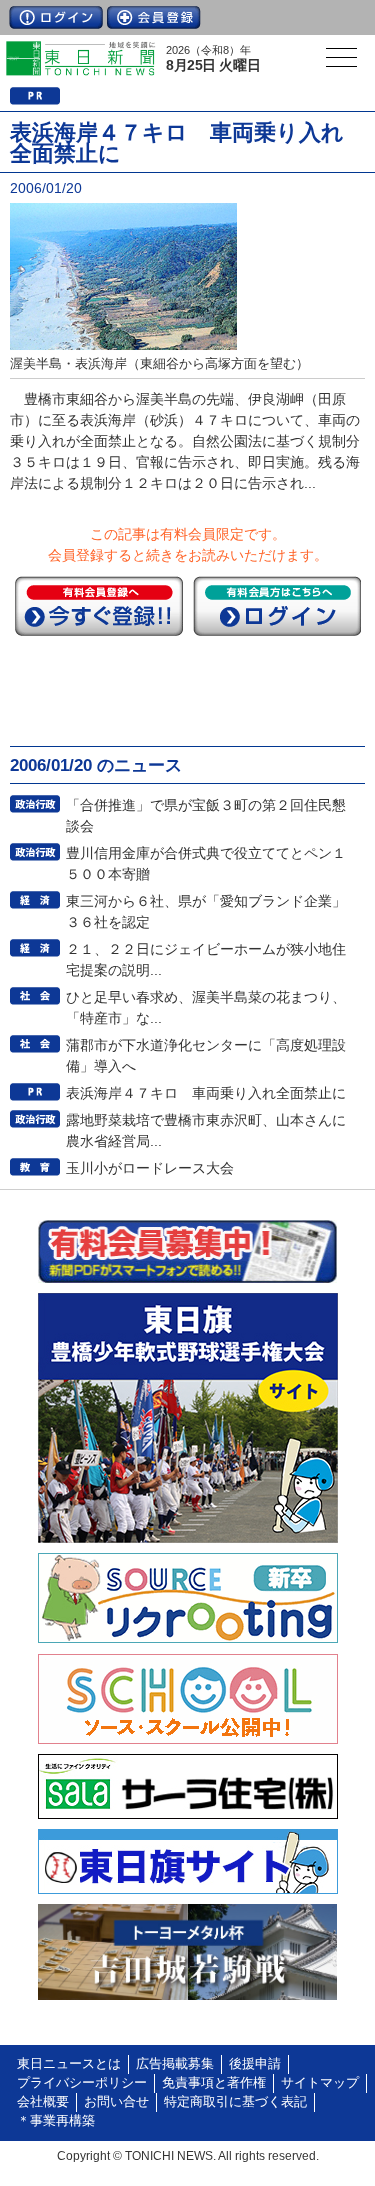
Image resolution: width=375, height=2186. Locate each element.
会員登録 (154, 17)
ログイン (56, 17)
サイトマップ (320, 2083)
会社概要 (43, 2102)
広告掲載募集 (175, 2064)
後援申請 (255, 2064)
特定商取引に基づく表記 (235, 2102)
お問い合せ (116, 2102)
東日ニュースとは (69, 2064)
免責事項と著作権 (214, 2083)
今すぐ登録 (99, 606)
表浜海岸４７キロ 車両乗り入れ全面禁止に (206, 1093)
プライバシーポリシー (82, 2083)
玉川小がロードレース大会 (150, 1168)
